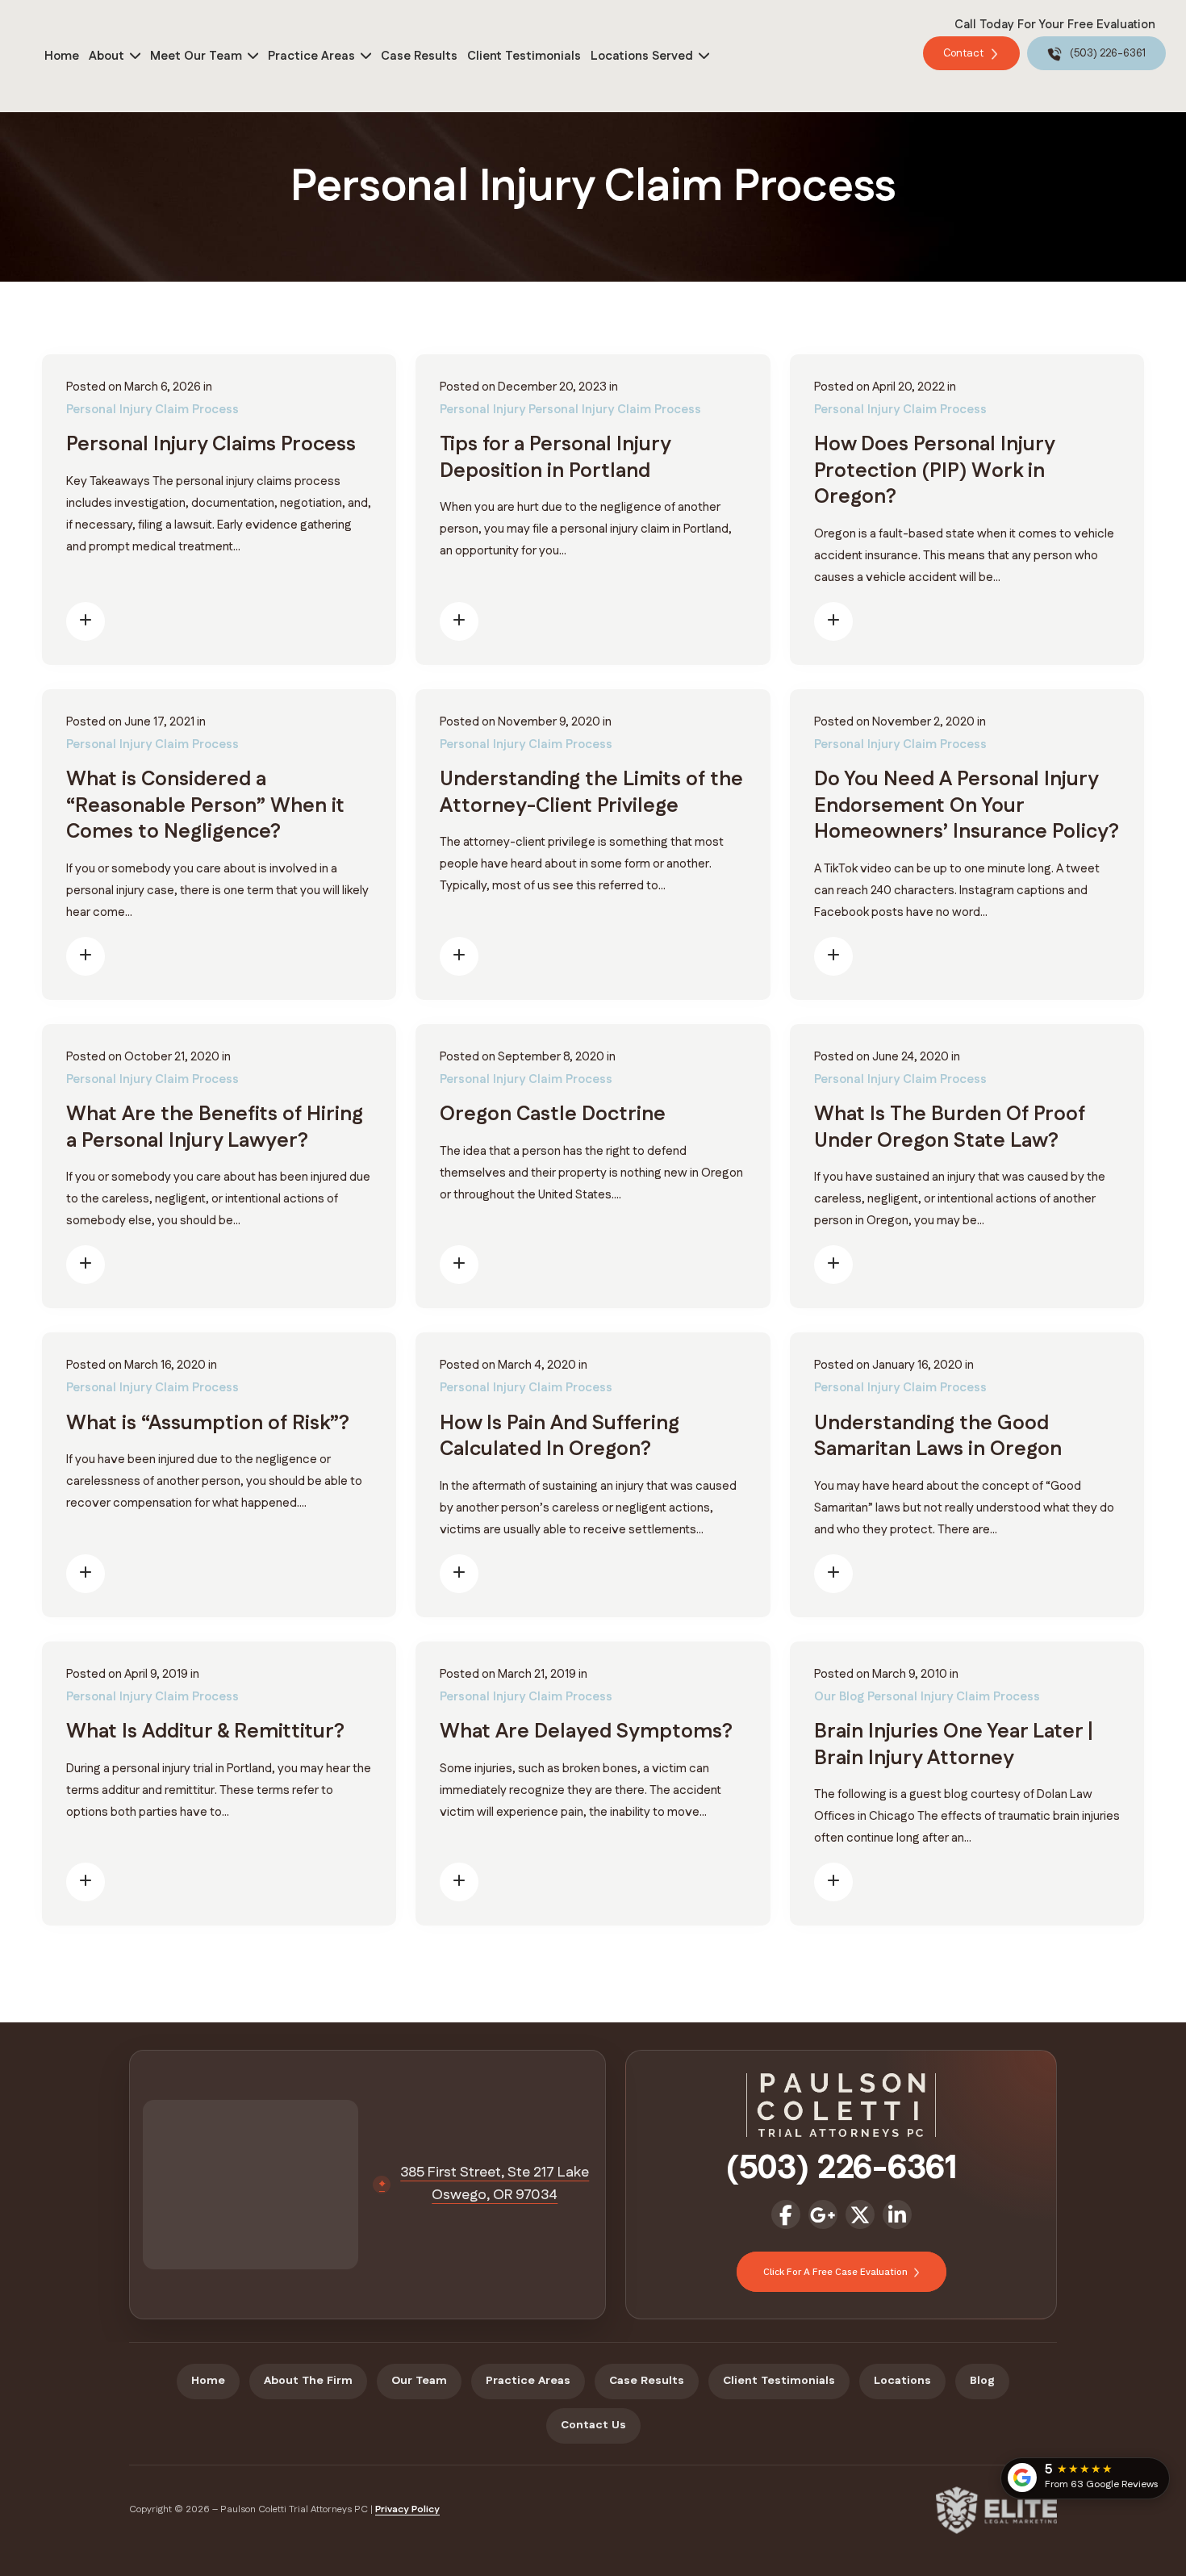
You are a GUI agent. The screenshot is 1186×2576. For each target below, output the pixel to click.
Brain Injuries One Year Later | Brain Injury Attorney (954, 1745)
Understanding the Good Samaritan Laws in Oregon (938, 1437)
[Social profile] (786, 2214)
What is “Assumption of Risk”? (208, 1424)
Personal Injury (482, 410)
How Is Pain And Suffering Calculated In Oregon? (560, 1437)
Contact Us (593, 2425)
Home (62, 56)
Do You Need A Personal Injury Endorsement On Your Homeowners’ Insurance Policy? (967, 806)
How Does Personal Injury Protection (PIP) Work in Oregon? (934, 471)
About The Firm (308, 2381)
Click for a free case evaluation (837, 2271)
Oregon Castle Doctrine (553, 1114)
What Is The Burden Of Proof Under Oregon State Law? (950, 1128)
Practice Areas (311, 56)
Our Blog (839, 1697)
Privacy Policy (407, 2509)
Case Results (419, 56)
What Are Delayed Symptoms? (586, 1732)
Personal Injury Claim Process (152, 410)
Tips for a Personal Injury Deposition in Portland (555, 458)
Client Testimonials (524, 56)
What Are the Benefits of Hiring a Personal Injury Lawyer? (215, 1128)
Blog (982, 2381)
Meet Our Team (196, 56)
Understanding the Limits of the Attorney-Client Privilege (591, 793)
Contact (965, 53)
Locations (902, 2381)
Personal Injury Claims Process (211, 445)
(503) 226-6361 (1107, 53)
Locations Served (642, 56)
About (106, 56)
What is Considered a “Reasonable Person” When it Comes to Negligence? (205, 806)
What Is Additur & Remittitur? (205, 1732)
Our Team (419, 2381)
